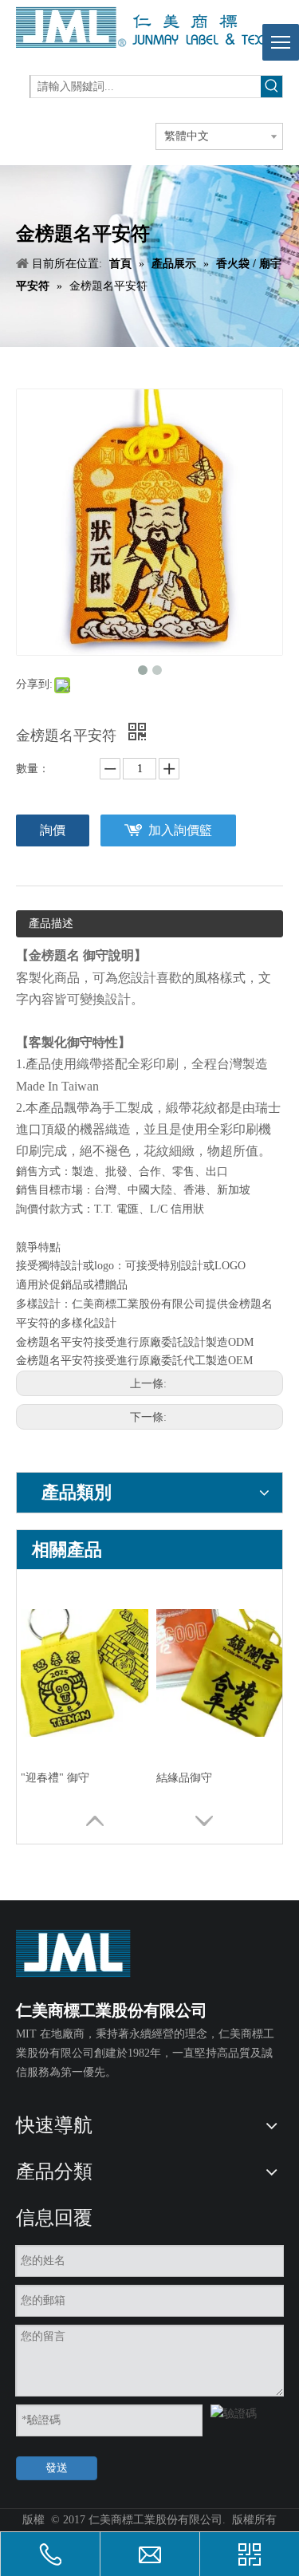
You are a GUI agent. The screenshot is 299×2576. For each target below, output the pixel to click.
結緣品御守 (184, 1778)
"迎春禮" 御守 (55, 1778)
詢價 (53, 830)
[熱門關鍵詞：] (271, 87)
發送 (57, 2468)
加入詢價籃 (180, 830)
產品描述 (51, 923)
